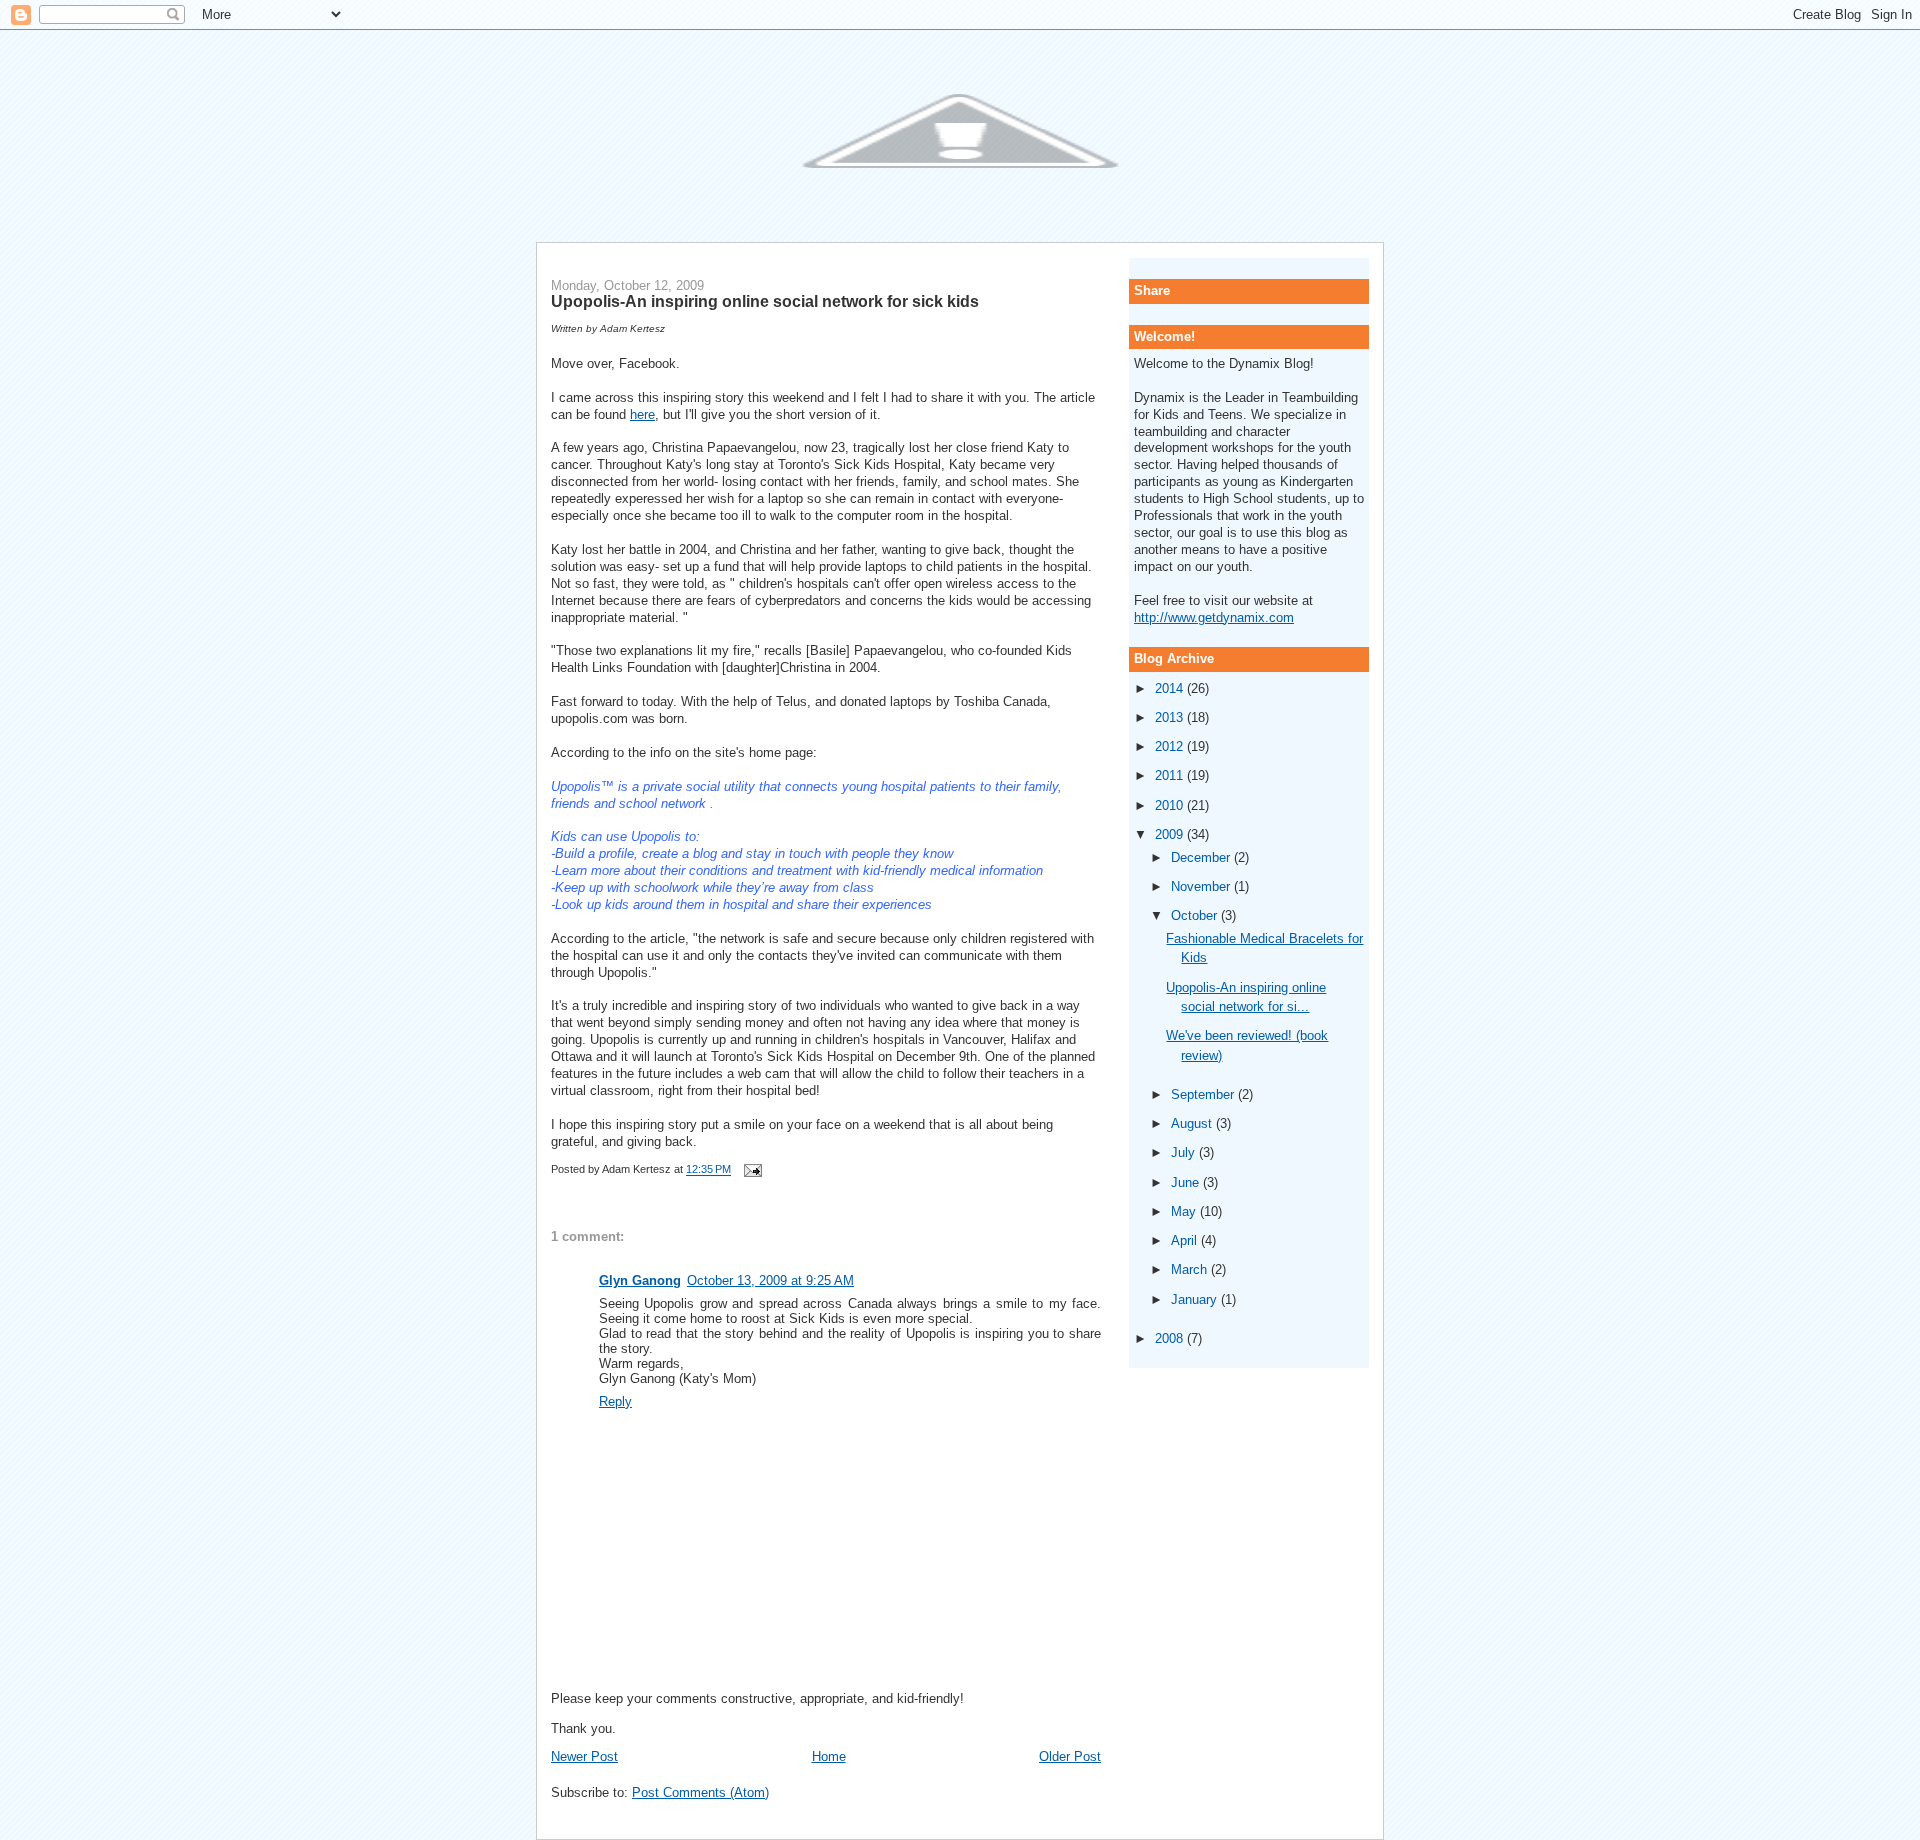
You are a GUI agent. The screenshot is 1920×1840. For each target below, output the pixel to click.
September (1204, 1094)
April (1186, 1240)
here (642, 414)
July (1185, 1152)
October (1196, 915)
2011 (1171, 775)
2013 (1171, 717)
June (1187, 1182)
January (1196, 1299)
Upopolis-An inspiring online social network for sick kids (765, 301)
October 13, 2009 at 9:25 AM (770, 1280)
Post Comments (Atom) (700, 1792)
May (1185, 1211)
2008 (1171, 1338)
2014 (1171, 688)
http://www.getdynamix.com (1214, 617)
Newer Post (584, 1756)
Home (829, 1756)
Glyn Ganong (640, 1280)
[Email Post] (750, 1170)
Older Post (1070, 1756)
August (1193, 1123)
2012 (1171, 746)
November (1202, 886)
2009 (1171, 834)
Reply (615, 1401)
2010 (1171, 805)
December (1202, 857)
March (1191, 1269)
